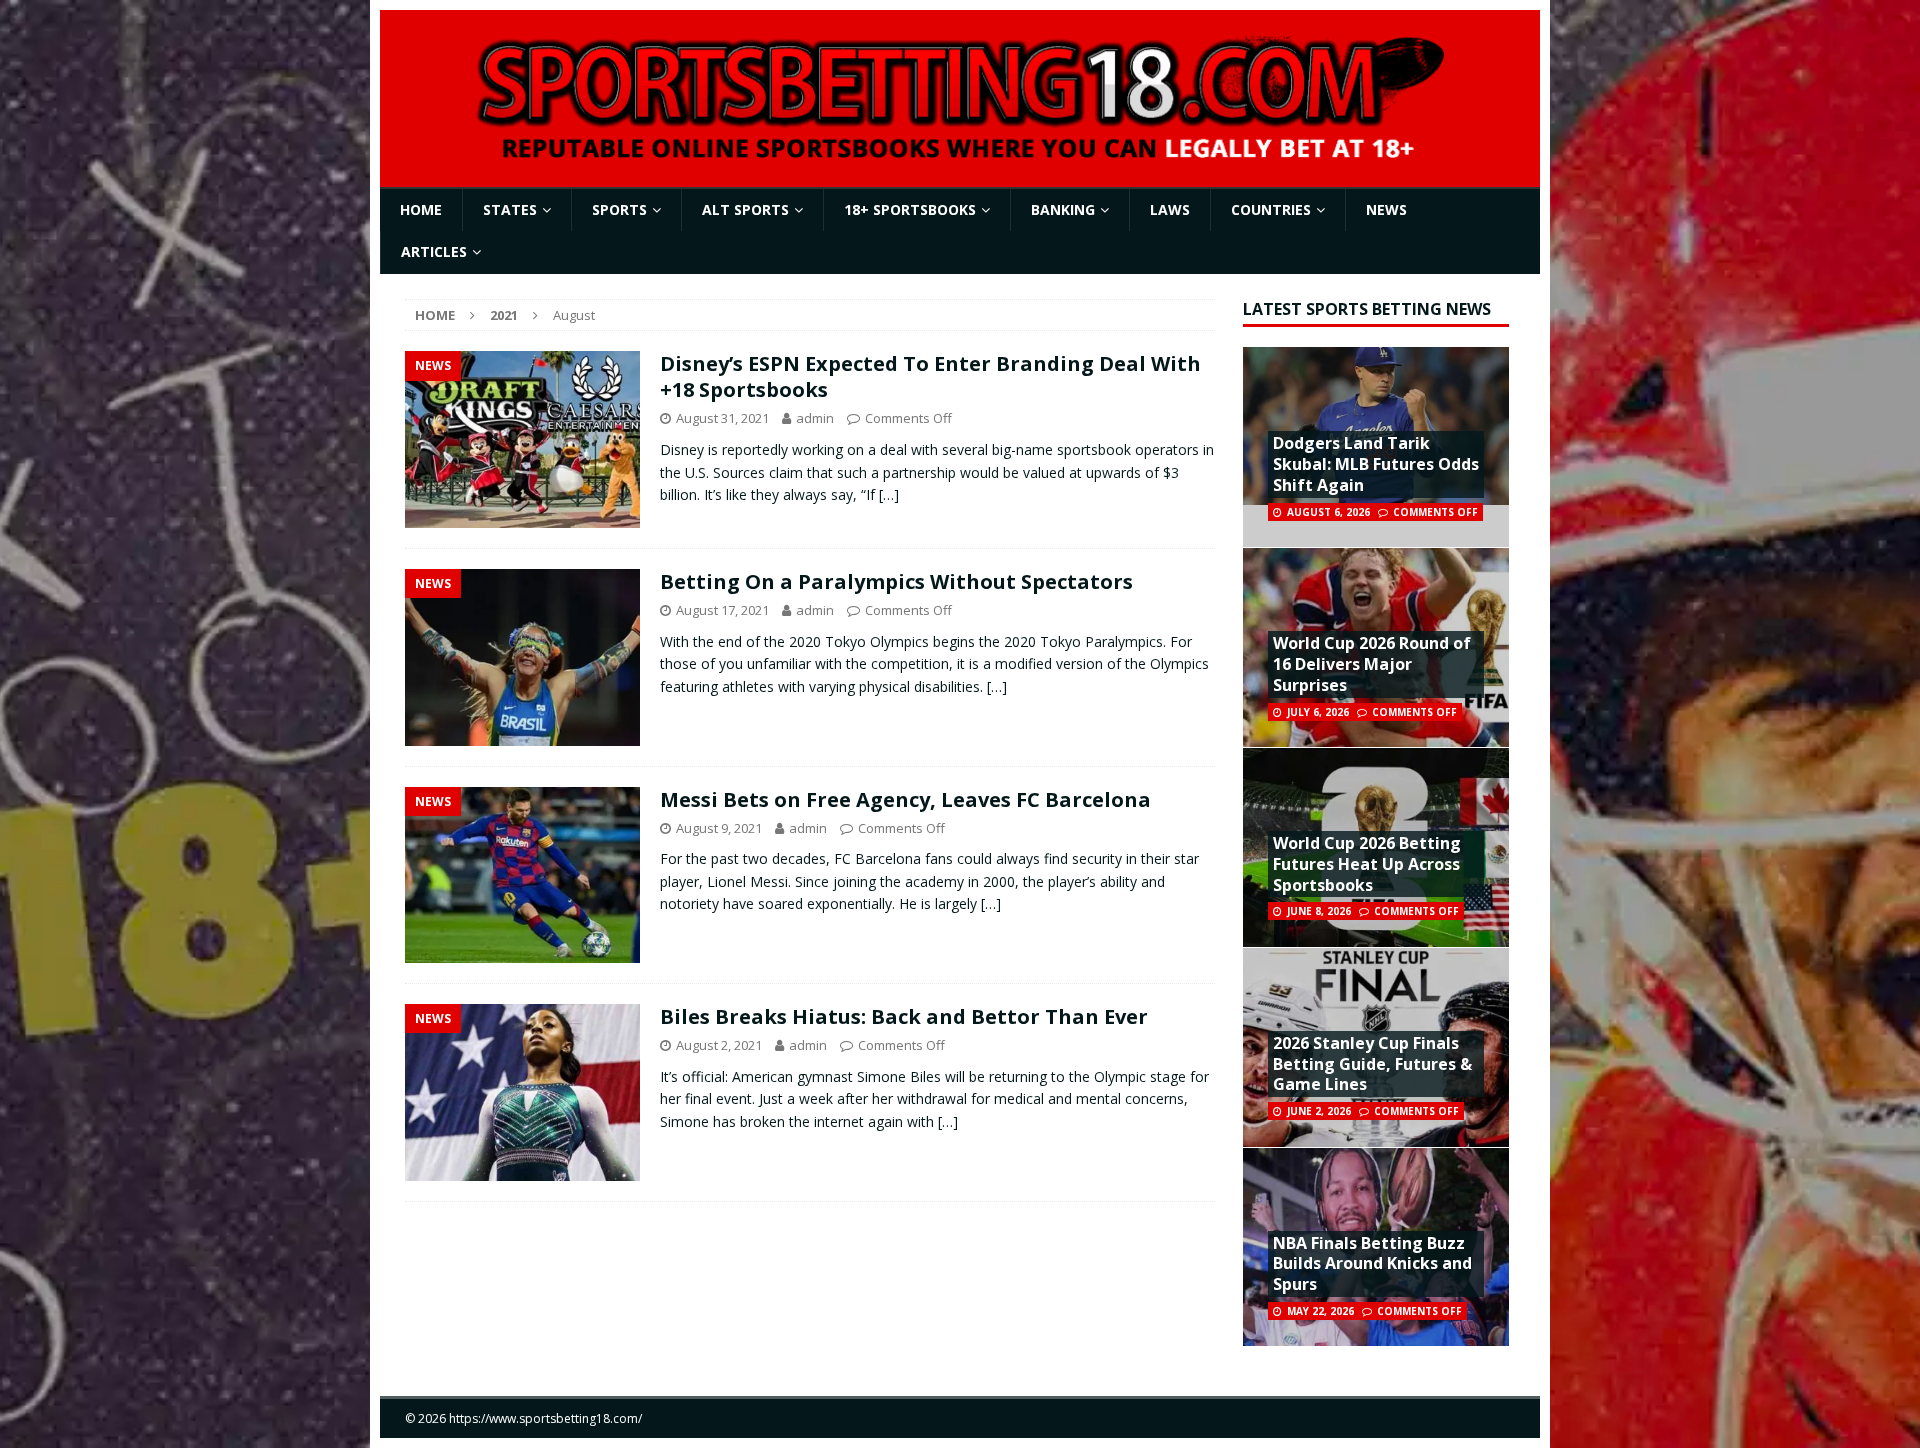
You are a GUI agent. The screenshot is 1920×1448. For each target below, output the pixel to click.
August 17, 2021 (722, 610)
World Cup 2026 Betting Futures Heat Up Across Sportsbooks (1367, 864)
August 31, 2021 (722, 418)
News (1386, 209)
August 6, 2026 (1328, 512)
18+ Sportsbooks (910, 209)
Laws (1170, 209)
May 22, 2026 (1320, 1311)
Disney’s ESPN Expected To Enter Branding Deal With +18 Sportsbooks (930, 376)
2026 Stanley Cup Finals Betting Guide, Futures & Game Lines (1372, 1064)
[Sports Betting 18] (960, 154)
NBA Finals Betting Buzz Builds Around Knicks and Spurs (1372, 1264)
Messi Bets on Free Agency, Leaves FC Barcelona (905, 799)
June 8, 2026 (1319, 911)
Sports (619, 209)
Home (421, 209)
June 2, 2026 (1319, 1111)
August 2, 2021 (719, 1045)
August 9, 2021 (719, 828)
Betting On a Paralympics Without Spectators (896, 581)
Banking (1063, 209)
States (510, 209)
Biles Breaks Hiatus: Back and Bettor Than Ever (904, 1016)
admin (815, 418)
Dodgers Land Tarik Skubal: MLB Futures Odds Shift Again (1376, 464)
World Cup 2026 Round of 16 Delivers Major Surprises (1372, 664)
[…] (889, 494)
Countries (1271, 209)
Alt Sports (745, 209)
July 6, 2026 (1318, 712)
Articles (434, 251)
